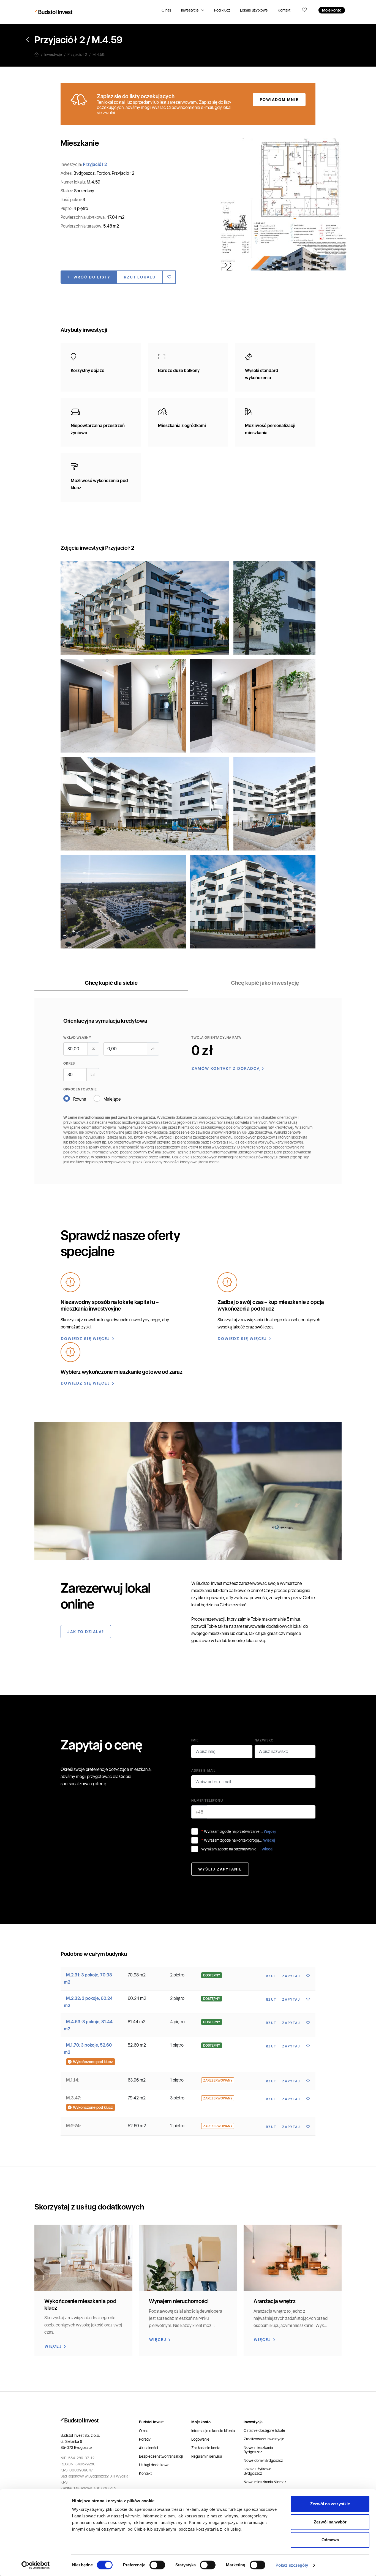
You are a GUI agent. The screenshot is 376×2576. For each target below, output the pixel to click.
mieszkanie (202, 1591)
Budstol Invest (209, 1583)
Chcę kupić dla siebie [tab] (111, 983)
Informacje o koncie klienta (213, 2431)
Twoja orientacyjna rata (216, 1038)
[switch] (157, 2565)
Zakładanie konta (206, 2448)
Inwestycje (190, 10)
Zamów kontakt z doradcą (226, 1068)
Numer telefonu (207, 1801)
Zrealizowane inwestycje (264, 2439)
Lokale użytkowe (254, 10)
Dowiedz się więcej (85, 1339)
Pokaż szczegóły (292, 2565)
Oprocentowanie (80, 1089)
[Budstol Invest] (54, 12)
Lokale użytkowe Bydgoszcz (258, 2471)
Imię (195, 1740)
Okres (69, 1063)
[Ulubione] (304, 10)
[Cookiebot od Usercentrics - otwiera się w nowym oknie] (36, 2565)
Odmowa (330, 2540)
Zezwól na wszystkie (330, 2504)
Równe (80, 1099)
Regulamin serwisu (207, 2456)
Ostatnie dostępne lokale (264, 2430)
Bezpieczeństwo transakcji (161, 2456)
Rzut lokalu (140, 277)
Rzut (271, 1976)
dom (224, 1591)
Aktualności (149, 2448)
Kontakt (284, 10)
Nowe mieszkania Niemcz (265, 2482)
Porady (145, 2439)
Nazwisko (264, 1740)
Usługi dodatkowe (154, 2465)
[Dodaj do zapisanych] (169, 277)
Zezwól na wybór (330, 2522)
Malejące (112, 1099)
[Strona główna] (39, 54)
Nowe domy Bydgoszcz (263, 2460)
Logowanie (200, 2439)
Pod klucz (222, 10)
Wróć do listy (92, 277)
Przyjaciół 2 (60, 40)
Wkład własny (77, 1038)
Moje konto (332, 10)
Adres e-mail (203, 1771)
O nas (166, 10)
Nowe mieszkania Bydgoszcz (258, 2450)
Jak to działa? (86, 1632)
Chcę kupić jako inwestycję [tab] (265, 983)
